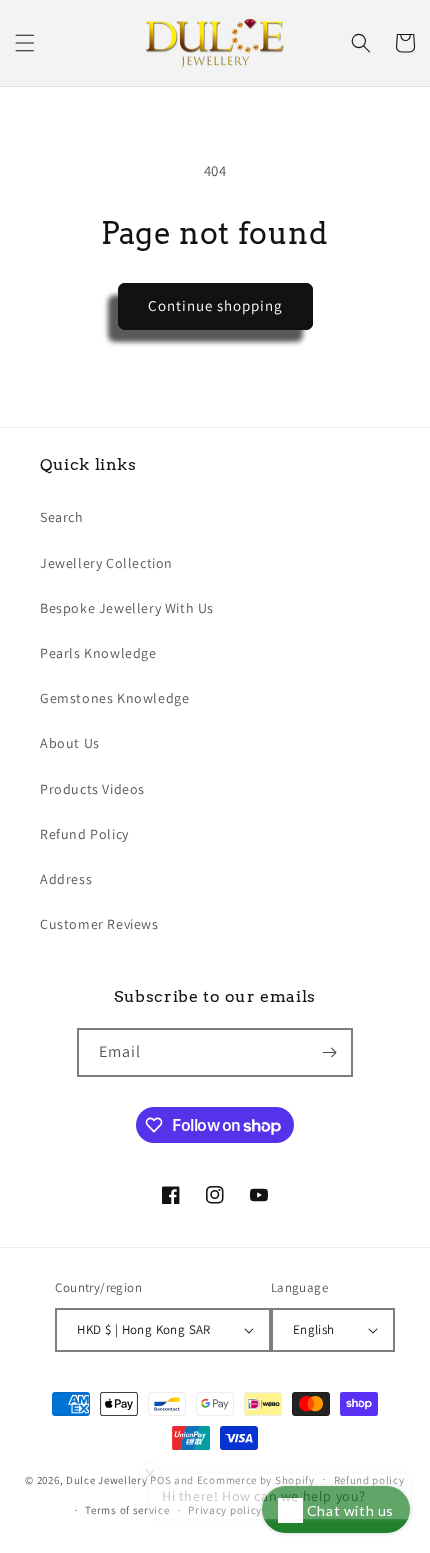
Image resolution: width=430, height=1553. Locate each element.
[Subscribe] (329, 1052)
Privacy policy (225, 1510)
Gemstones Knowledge (114, 698)
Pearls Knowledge (98, 653)
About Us (70, 743)
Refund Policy (84, 834)
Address (66, 879)
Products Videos (92, 789)
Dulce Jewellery (107, 1479)
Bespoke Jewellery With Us (127, 608)
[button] (25, 43)
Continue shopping (215, 305)
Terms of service (127, 1510)
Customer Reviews (99, 924)
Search (62, 517)
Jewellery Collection (106, 563)
